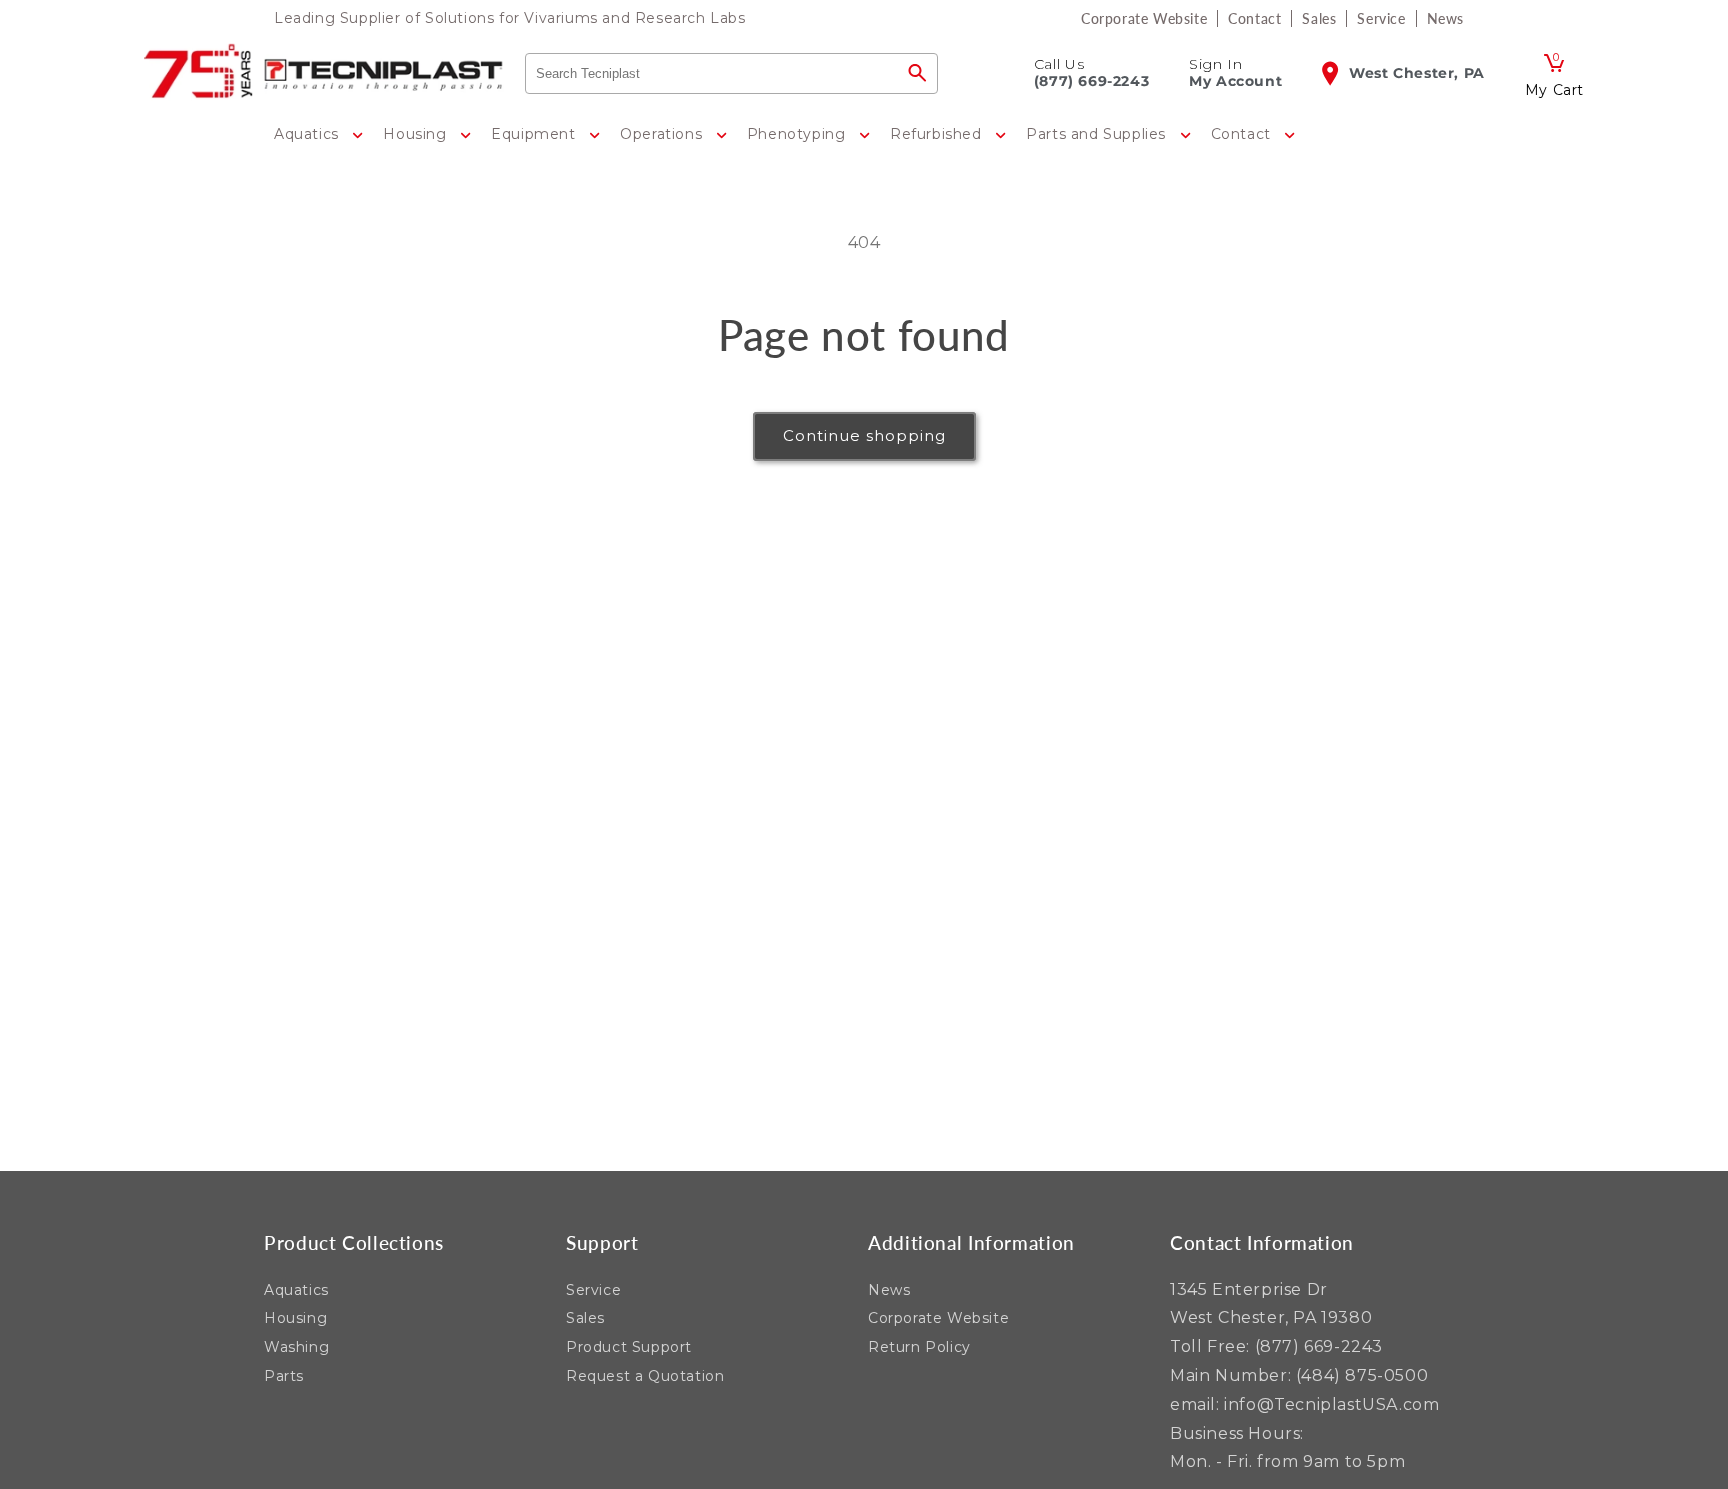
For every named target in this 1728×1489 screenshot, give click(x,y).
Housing (417, 134)
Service (593, 1290)
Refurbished (938, 134)
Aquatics (308, 134)
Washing (296, 1347)
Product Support (629, 1347)
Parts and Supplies (1098, 134)
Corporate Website (938, 1318)
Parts (284, 1376)
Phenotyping (798, 134)
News (889, 1290)
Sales (585, 1318)
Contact (1243, 134)
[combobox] (712, 73)
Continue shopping (864, 435)
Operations (663, 134)
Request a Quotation (645, 1376)
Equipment (535, 134)
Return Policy (919, 1347)
